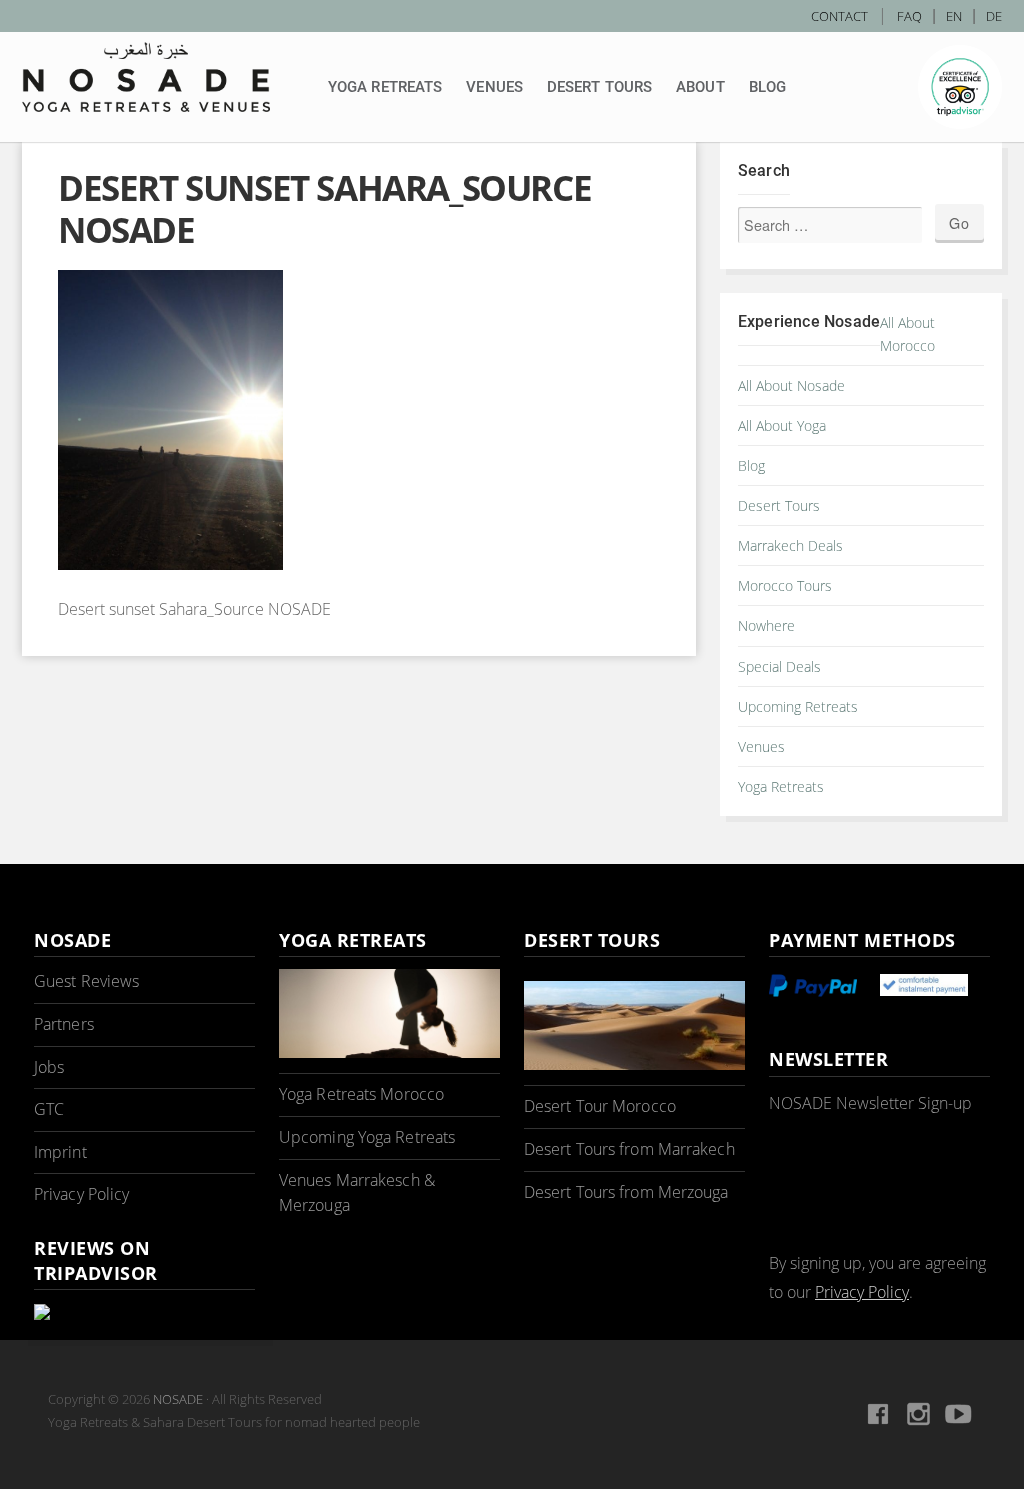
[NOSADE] (146, 77)
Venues (494, 87)
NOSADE (178, 1399)
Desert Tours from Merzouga (626, 1192)
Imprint (60, 1152)
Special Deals (779, 666)
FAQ (909, 16)
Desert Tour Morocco (600, 1106)
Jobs (49, 1067)
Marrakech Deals (790, 545)
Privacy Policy (81, 1194)
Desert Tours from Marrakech (629, 1149)
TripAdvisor (960, 87)
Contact (839, 16)
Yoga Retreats (385, 87)
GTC (49, 1109)
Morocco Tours (785, 585)
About (700, 87)
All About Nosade (791, 385)
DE (994, 16)
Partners (64, 1024)
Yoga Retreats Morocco (361, 1094)
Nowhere (766, 625)
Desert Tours (599, 87)
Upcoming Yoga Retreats (367, 1137)
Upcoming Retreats (798, 706)
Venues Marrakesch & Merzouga (357, 1193)
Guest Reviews (86, 981)
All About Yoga (782, 425)
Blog (767, 87)
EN (954, 16)
